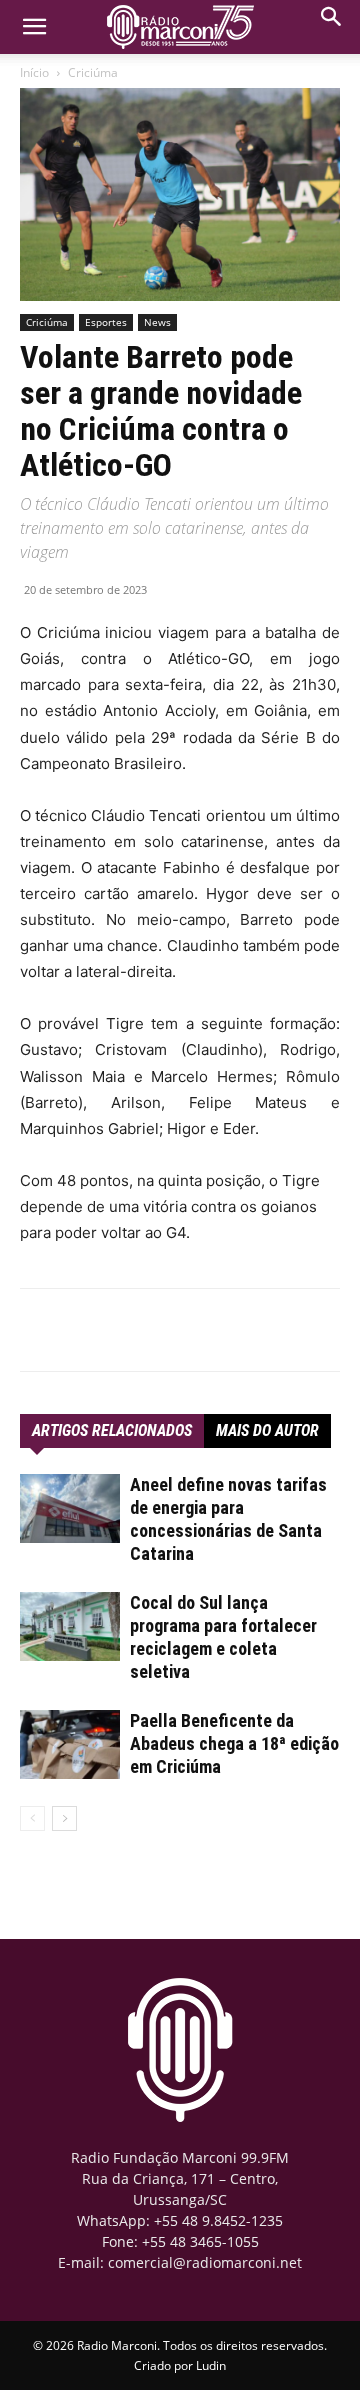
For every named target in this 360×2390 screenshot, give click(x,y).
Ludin (211, 2365)
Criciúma (93, 72)
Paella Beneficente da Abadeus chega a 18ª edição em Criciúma (234, 1743)
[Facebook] (103, 1330)
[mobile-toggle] (34, 27)
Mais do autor (267, 1430)
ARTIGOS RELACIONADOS (112, 1430)
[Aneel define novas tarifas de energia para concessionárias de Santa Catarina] (70, 1508)
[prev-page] (32, 1818)
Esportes (106, 322)
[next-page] (64, 1818)
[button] (332, 22)
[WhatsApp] (149, 1330)
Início (34, 72)
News (157, 322)
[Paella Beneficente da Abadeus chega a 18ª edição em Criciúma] (70, 1744)
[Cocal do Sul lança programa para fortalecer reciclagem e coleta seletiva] (70, 1626)
